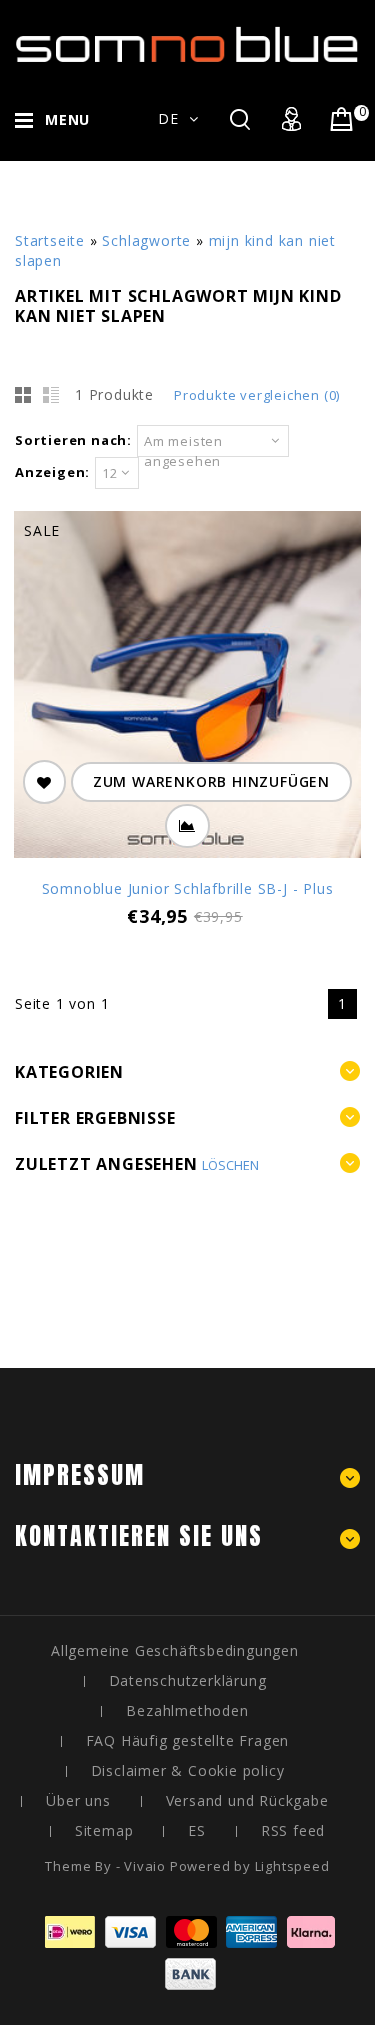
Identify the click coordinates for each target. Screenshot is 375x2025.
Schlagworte (146, 240)
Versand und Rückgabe (247, 1800)
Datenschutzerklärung (188, 1680)
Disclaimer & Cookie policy (188, 1770)
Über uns (78, 1800)
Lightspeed (292, 1866)
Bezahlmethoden (187, 1710)
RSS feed (293, 1830)
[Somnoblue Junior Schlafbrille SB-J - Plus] (187, 687)
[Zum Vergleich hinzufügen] (187, 826)
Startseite (50, 240)
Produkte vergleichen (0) (257, 395)
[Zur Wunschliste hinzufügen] (44, 782)
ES (197, 1830)
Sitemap (104, 1830)
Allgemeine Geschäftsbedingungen (175, 1650)
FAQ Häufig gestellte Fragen (188, 1740)
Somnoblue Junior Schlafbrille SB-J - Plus (188, 888)
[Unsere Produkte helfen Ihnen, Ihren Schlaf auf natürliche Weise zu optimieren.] (187, 48)
